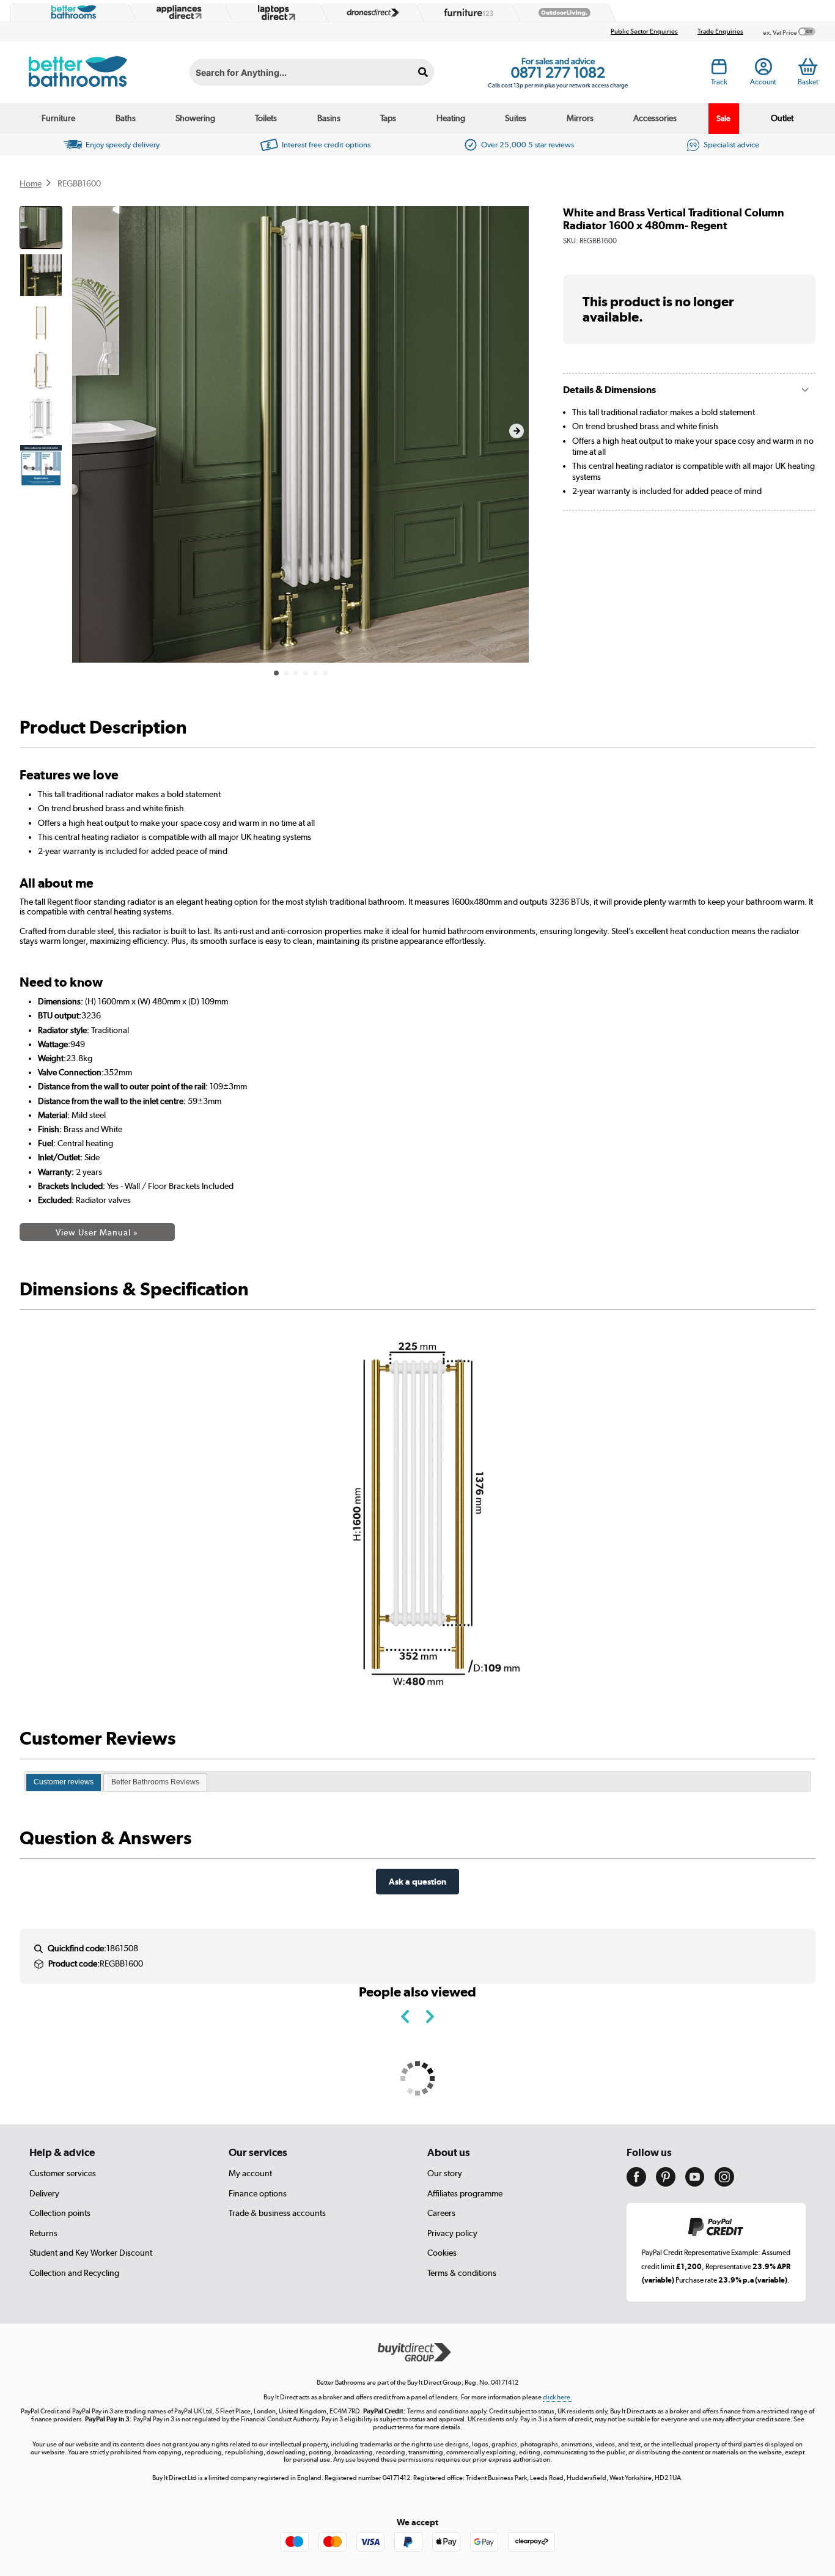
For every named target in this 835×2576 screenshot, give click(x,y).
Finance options (258, 2193)
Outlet (782, 118)
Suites (516, 118)
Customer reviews (64, 1782)
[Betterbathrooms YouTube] (695, 2184)
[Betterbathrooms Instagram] (724, 2184)
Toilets (266, 118)
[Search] (423, 72)
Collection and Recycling (74, 2273)
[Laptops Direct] (274, 13)
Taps (388, 118)
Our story (445, 2173)
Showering (195, 118)
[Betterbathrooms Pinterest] (666, 2184)
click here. (557, 2397)
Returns (43, 2233)
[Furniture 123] (466, 12)
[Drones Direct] (370, 13)
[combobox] (312, 72)
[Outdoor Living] (562, 13)
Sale (723, 118)
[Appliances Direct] (178, 12)
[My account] (763, 70)
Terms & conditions (462, 2273)
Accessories (655, 118)
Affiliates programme (465, 2193)
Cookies (442, 2253)
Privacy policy (452, 2233)
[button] (517, 431)
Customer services (63, 2173)
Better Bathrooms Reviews (155, 1782)
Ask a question (417, 1881)
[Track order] (719, 70)
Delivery (44, 2193)
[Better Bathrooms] (71, 12)
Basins (329, 118)
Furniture (58, 118)
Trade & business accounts (277, 2213)
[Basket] (808, 67)
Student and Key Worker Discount (91, 2253)
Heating (451, 118)
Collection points (60, 2213)
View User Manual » (97, 1232)
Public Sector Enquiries (644, 31)
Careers (441, 2213)
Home (31, 183)
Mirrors (580, 118)
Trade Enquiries (720, 31)
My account (250, 2173)
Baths (126, 118)
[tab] (64, 1783)
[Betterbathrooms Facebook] (636, 2184)
